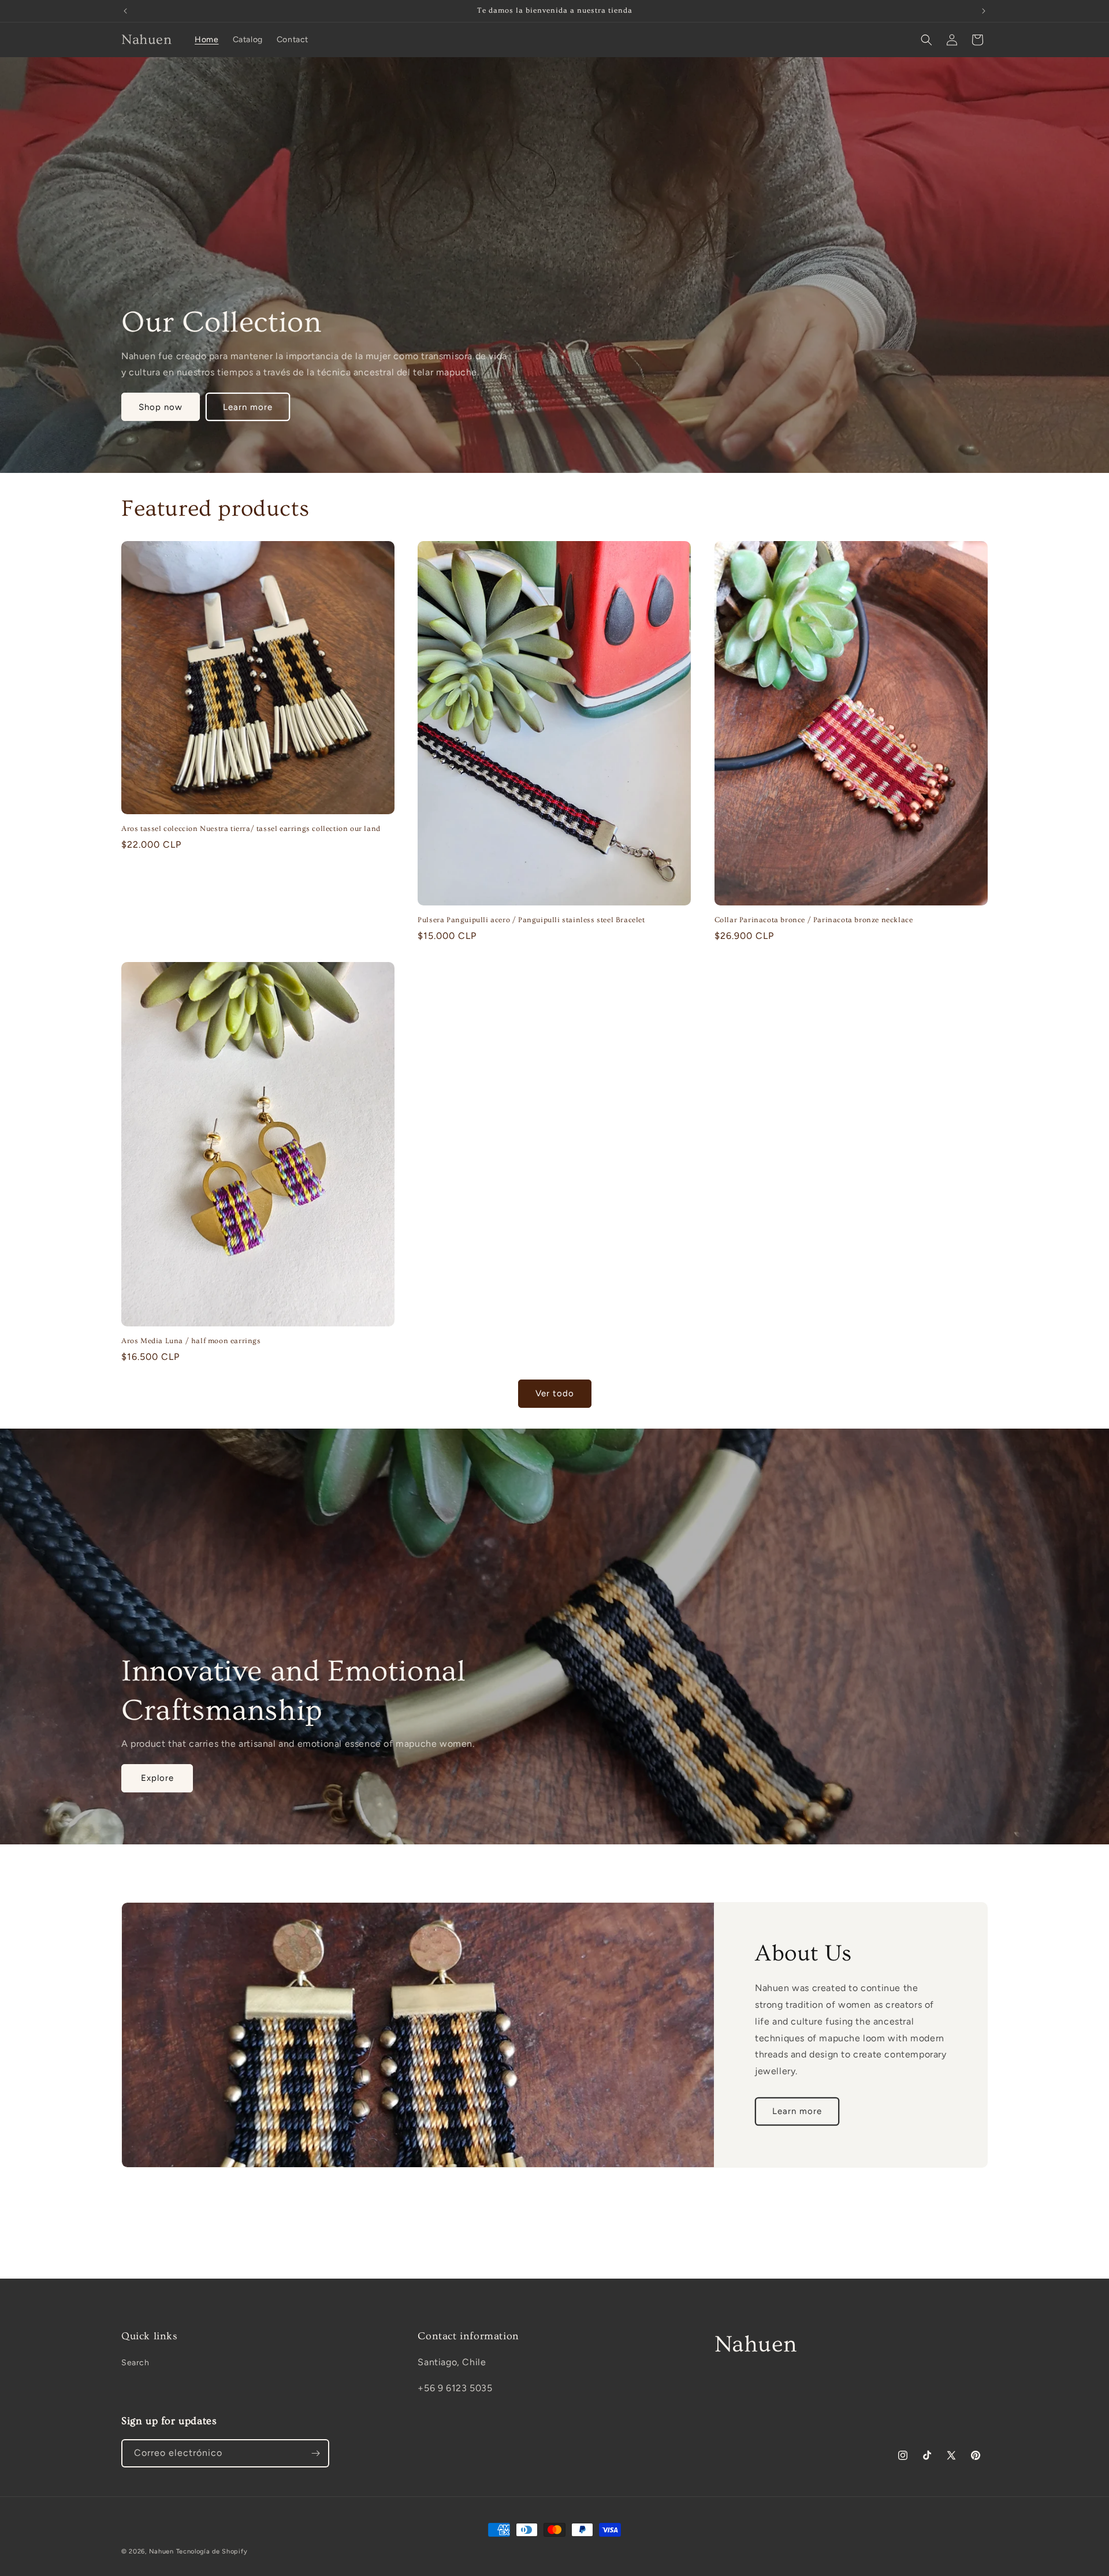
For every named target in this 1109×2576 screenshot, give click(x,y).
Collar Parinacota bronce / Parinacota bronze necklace (814, 920)
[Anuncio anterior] (125, 11)
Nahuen (161, 2551)
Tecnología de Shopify (212, 2551)
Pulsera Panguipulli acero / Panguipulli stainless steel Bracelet (531, 920)
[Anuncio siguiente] (984, 11)
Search (135, 2363)
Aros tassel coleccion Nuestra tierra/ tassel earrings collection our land (251, 829)
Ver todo (555, 1393)
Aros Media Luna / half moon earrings (191, 1341)
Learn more (248, 407)
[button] (926, 40)
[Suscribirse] (315, 2453)
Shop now (161, 407)
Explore (157, 1778)
